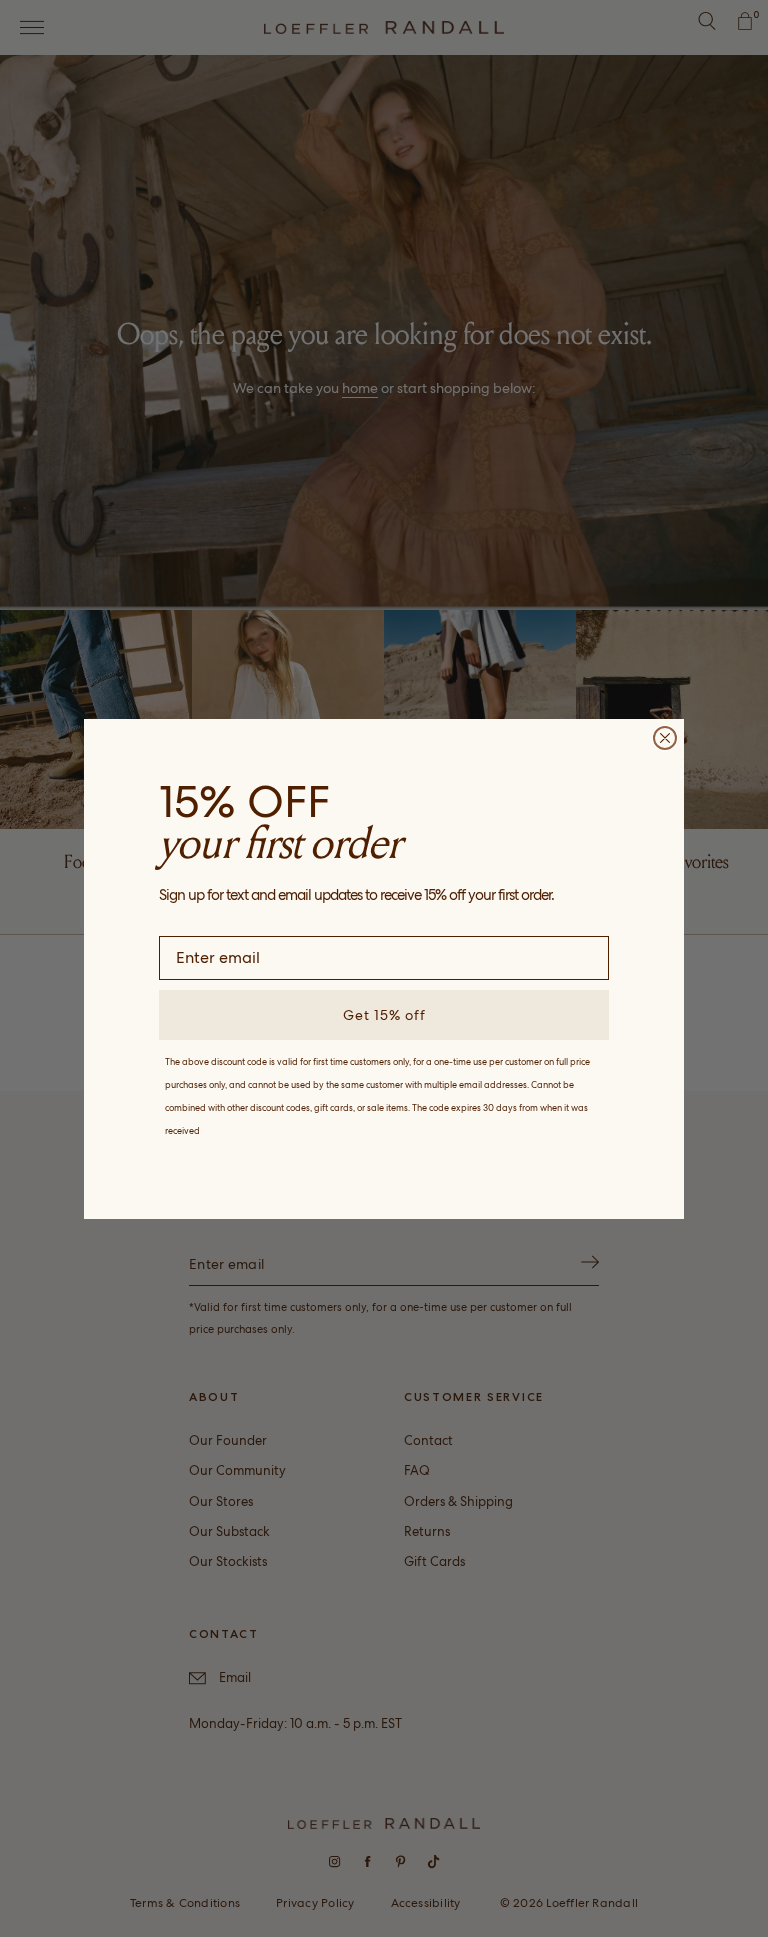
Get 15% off (384, 1015)
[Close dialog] (665, 738)
